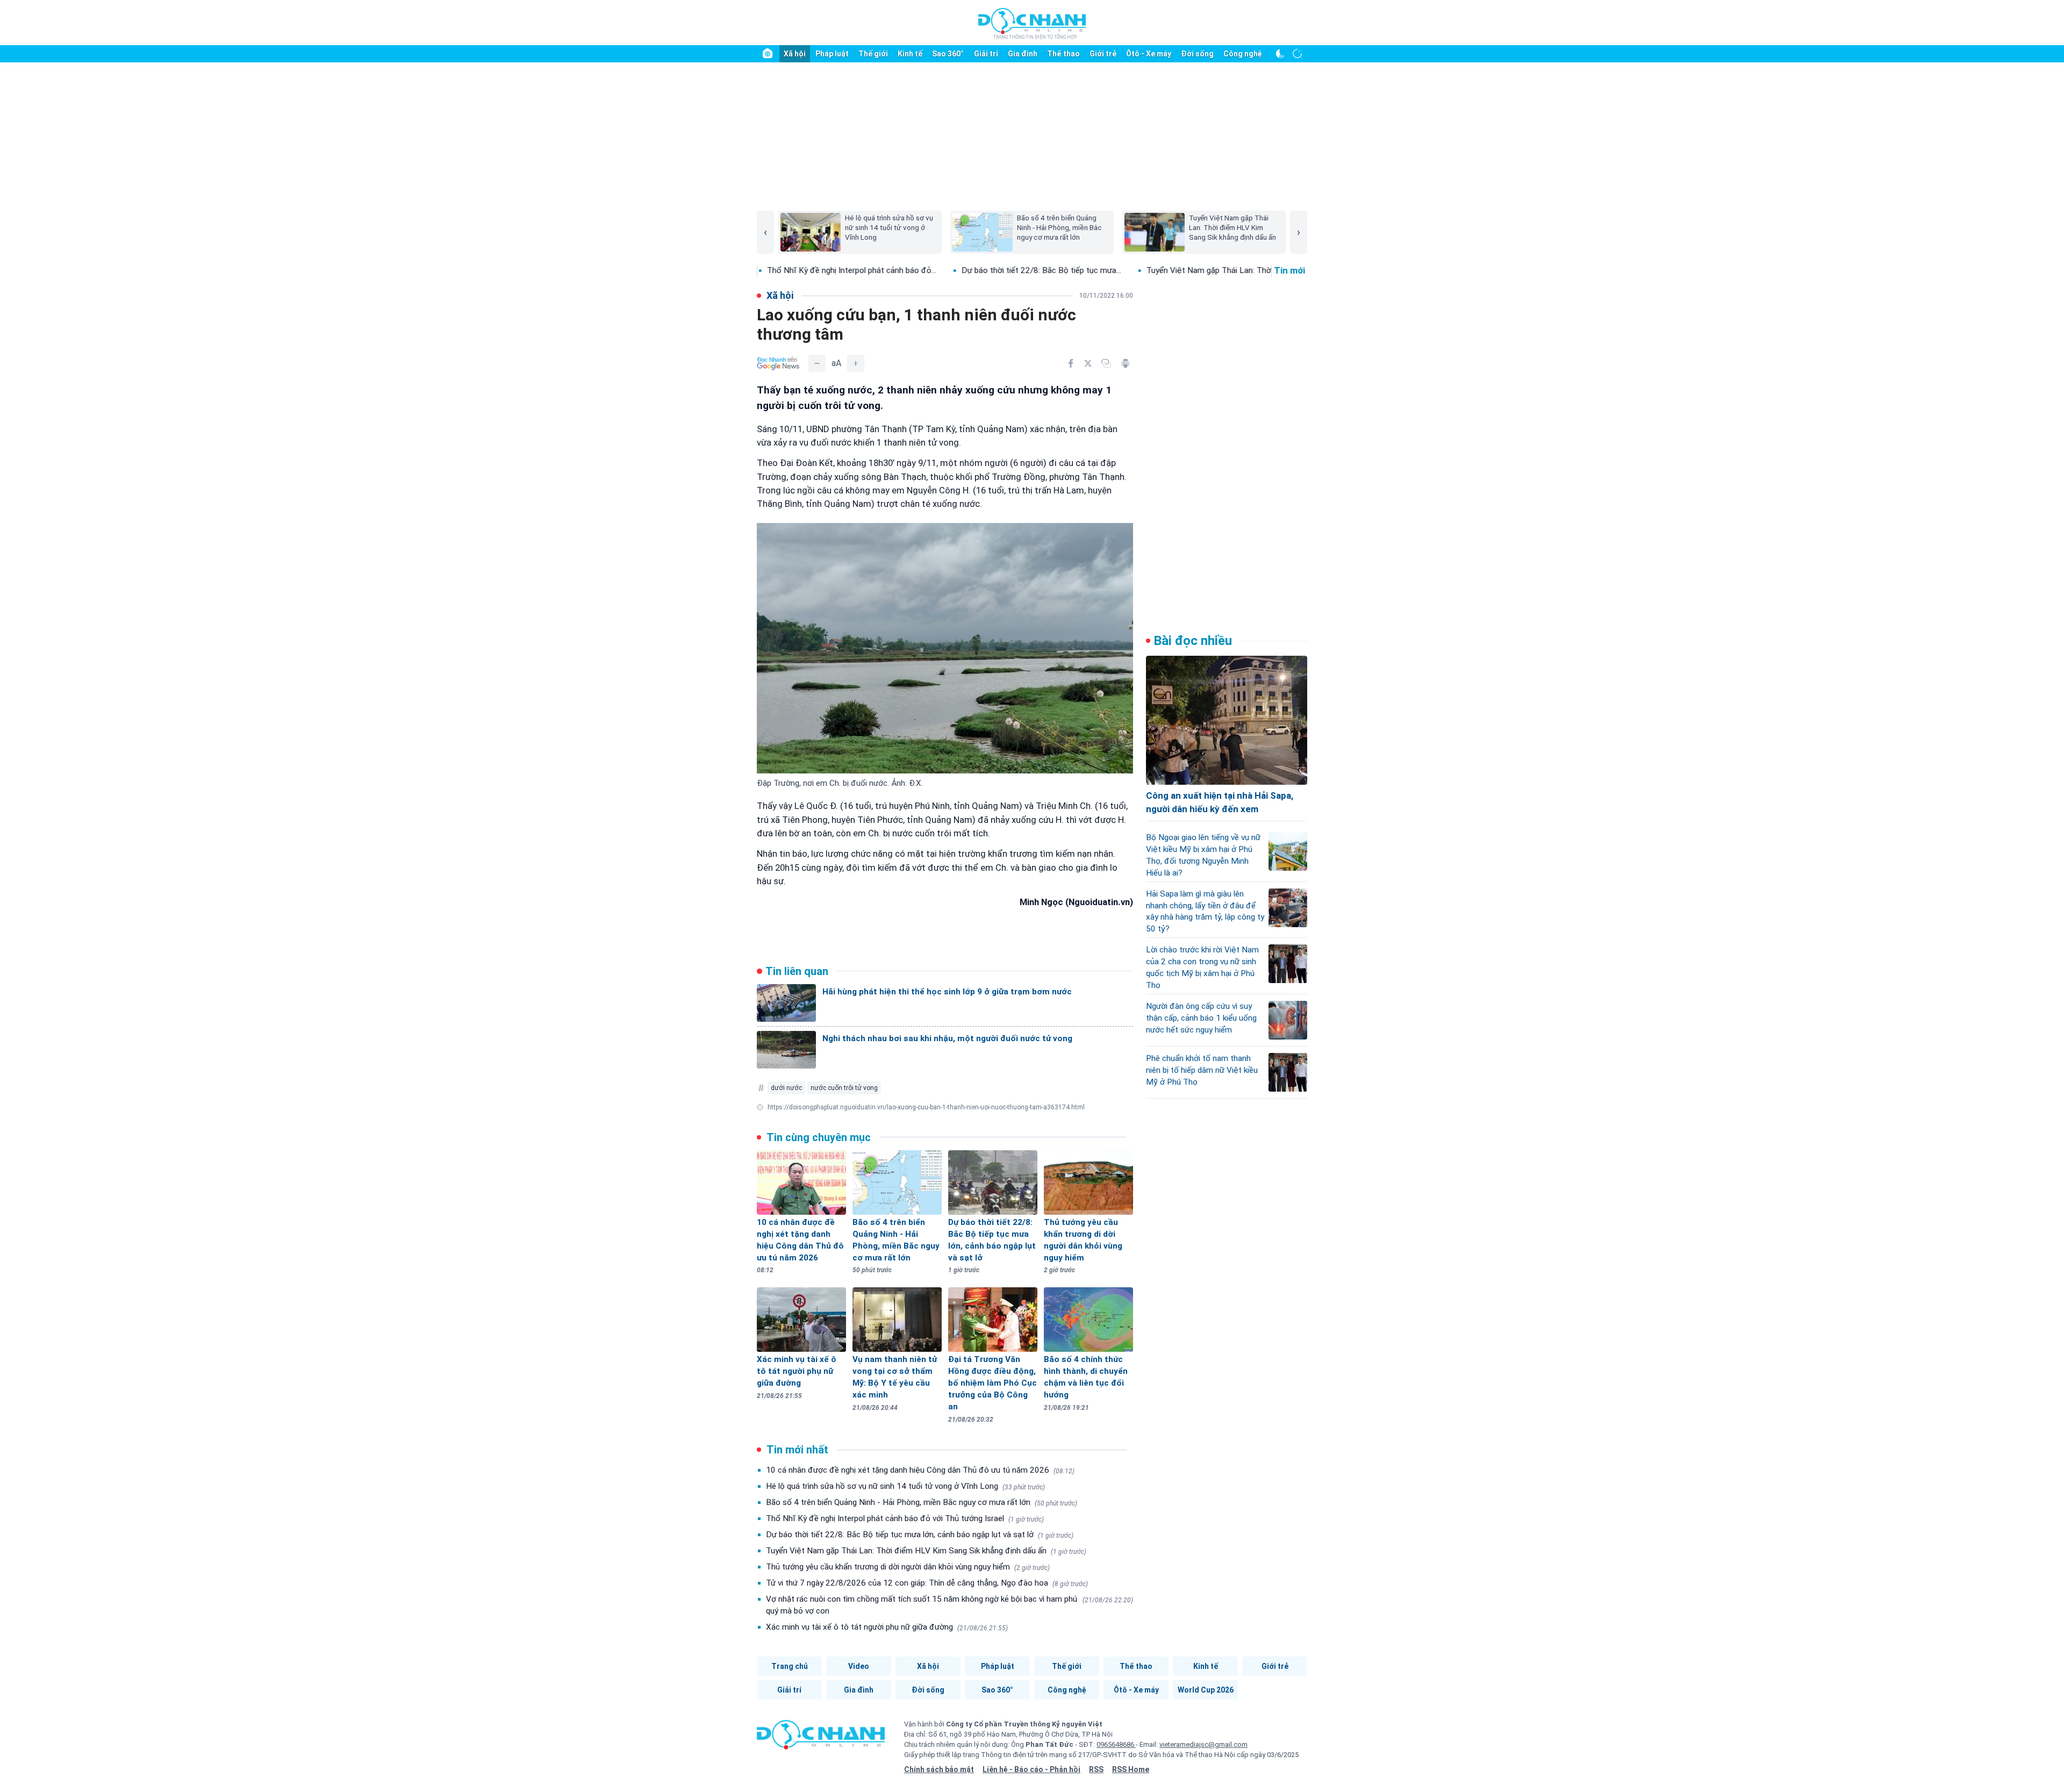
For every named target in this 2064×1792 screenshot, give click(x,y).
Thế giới (873, 54)
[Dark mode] (1280, 54)
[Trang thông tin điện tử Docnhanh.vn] (1032, 23)
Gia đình (1023, 54)
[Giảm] (817, 363)
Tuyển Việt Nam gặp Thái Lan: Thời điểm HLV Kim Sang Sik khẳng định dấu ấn (926, 1551)
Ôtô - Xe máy (1149, 54)
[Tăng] (856, 363)
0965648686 (1116, 1744)
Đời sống (1197, 54)
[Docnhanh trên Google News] (778, 363)
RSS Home (1131, 1769)
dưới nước (786, 1088)
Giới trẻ (1103, 54)
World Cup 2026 (1206, 1690)
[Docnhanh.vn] (821, 1738)
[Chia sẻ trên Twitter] (1088, 363)
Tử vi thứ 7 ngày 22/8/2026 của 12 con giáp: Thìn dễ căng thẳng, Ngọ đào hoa (927, 1583)
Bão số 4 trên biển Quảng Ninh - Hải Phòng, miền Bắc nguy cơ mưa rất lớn (922, 1502)
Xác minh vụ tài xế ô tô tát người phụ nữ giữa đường (887, 1627)
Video (859, 1666)
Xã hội (795, 54)
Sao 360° (948, 54)
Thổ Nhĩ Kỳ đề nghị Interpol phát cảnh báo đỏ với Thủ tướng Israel (905, 1518)
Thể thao (1063, 54)
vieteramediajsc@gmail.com (1203, 1744)
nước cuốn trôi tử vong (844, 1088)
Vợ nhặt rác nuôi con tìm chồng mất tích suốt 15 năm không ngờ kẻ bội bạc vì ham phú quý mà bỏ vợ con (949, 1605)
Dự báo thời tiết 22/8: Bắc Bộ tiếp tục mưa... (930, 270)
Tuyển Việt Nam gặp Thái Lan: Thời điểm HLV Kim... (1128, 270)
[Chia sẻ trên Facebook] (1071, 363)
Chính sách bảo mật (939, 1769)
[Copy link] (1106, 363)
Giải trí (986, 54)
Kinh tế (910, 54)
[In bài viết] (1126, 363)
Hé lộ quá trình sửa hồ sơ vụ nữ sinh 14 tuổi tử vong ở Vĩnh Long (905, 1486)
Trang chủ (790, 1666)
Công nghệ (1243, 54)
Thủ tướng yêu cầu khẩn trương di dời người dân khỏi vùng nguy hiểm (908, 1567)
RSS (1096, 1769)
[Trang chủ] (768, 54)
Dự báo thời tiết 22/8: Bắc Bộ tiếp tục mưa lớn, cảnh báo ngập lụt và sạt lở (920, 1535)
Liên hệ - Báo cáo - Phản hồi (1031, 1769)
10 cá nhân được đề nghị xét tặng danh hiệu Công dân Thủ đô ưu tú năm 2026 (920, 1470)
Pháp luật (832, 54)
